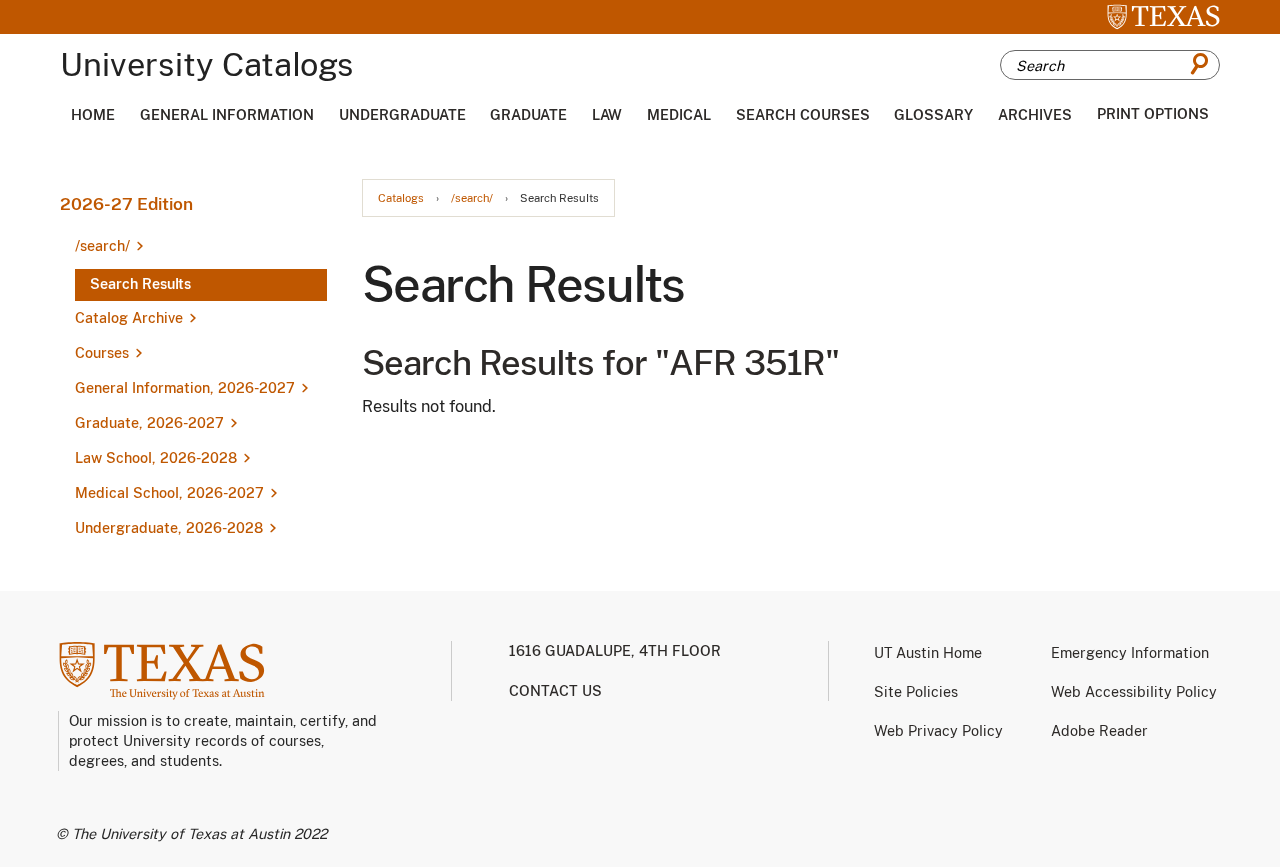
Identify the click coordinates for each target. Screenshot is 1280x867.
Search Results (140, 284)
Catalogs (401, 198)
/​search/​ (102, 246)
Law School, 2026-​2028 (156, 458)
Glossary (933, 115)
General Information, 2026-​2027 (185, 388)
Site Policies (916, 692)
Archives (1035, 115)
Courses (102, 353)
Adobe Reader (1099, 731)
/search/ (472, 198)
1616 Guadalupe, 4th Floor (615, 651)
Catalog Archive (129, 318)
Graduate (528, 115)
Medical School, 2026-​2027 (169, 493)
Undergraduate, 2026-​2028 (169, 528)
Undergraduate (402, 115)
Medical (679, 115)
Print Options (1153, 114)
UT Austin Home (928, 653)
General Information (227, 115)
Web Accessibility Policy (1134, 692)
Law (607, 115)
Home (93, 115)
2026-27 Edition (126, 204)
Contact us (555, 691)
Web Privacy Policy (938, 731)
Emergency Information (1130, 653)
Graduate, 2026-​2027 (149, 423)
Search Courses (803, 115)
